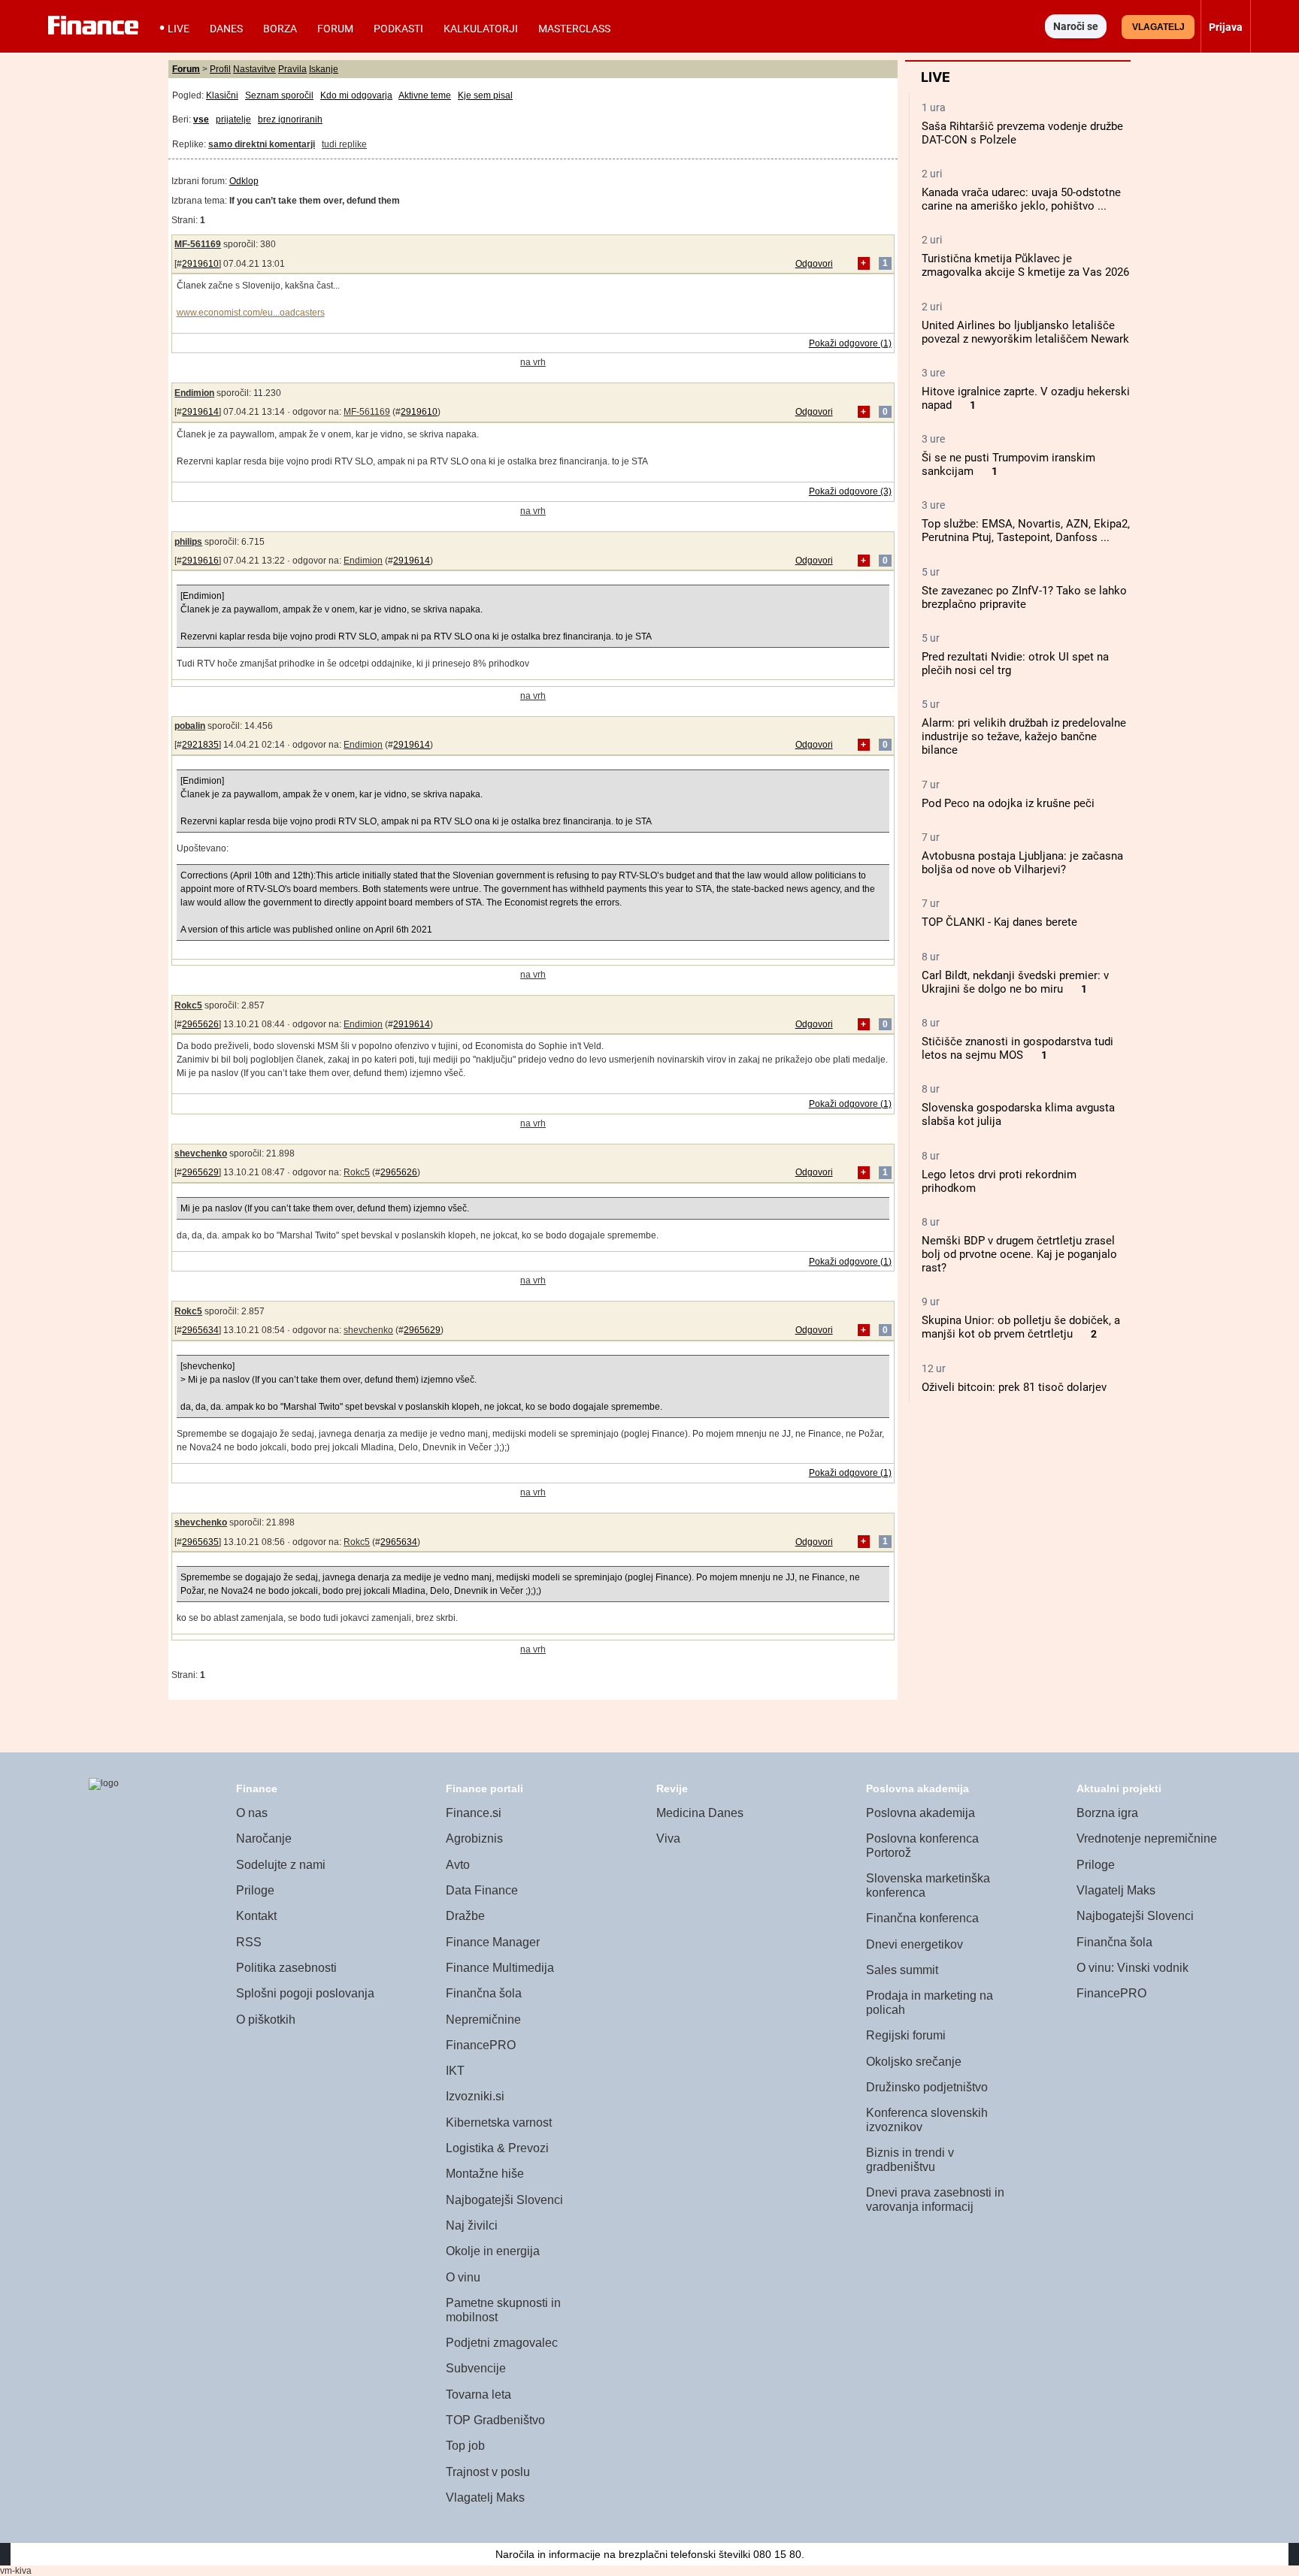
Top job (465, 2446)
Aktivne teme (425, 95)
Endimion (194, 393)
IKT (455, 2071)
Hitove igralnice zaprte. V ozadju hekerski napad (1026, 398)
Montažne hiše (485, 2174)
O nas (252, 1813)
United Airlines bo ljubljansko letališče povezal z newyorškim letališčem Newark (1025, 332)
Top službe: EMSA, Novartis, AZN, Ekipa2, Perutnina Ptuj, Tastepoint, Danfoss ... (1026, 531)
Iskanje (324, 69)
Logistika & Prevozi (497, 2148)
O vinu (463, 2277)
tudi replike (344, 144)
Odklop (244, 181)
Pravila (292, 69)
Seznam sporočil (279, 95)
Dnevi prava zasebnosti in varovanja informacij (935, 2200)
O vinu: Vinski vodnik (1132, 1968)
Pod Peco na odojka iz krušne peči (1008, 803)
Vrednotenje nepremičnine (1147, 1838)
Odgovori (814, 264)
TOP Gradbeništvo (495, 2420)
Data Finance (482, 1890)
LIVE (179, 29)
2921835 (200, 745)
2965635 (200, 1542)
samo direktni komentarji (262, 144)
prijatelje (233, 119)
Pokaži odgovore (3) (850, 491)
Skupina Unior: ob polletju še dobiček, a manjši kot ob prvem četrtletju (1021, 1327)
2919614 (200, 412)
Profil (220, 69)
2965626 (200, 1024)
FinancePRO (481, 2045)
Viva (668, 1838)
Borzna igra (1107, 1813)
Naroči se (1076, 26)
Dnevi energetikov (914, 1944)
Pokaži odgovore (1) (850, 343)
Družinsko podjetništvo (927, 2087)
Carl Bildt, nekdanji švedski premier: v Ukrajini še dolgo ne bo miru (1015, 982)
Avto (458, 1865)
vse (201, 119)
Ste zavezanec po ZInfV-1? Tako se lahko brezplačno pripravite (1024, 597)
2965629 (200, 1172)
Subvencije (476, 2368)
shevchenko (201, 1153)
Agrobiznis (474, 1838)
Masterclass (574, 29)
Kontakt (256, 1916)
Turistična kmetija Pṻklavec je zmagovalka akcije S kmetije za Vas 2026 (1025, 265)
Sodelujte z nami (281, 1865)
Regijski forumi (906, 2035)
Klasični (222, 95)
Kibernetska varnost (499, 2122)
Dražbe (465, 1916)
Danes (226, 29)
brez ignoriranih (290, 119)
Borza (280, 29)
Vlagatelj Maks (485, 2497)
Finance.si (474, 1813)
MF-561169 (198, 244)
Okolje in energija (493, 2251)
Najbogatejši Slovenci (504, 2200)
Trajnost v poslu (488, 2472)
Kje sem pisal (485, 95)
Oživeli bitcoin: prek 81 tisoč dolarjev (1014, 1387)
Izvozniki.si (475, 2096)
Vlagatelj (1158, 27)
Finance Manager (493, 1942)
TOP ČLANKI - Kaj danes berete (999, 922)
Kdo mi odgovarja (356, 95)
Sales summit (902, 1970)
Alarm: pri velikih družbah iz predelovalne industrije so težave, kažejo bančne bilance (1024, 736)
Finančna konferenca (922, 1918)
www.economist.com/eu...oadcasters (251, 313)
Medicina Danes (700, 1813)
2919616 (200, 561)
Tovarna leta (478, 2395)
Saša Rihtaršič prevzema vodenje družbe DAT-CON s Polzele (1022, 133)
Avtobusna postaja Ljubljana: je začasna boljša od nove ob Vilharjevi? (1022, 863)
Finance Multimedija (500, 1968)
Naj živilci (472, 2225)
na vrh (533, 362)
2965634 (200, 1330)
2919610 (200, 264)
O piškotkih (266, 2020)
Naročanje (264, 1838)
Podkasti (398, 29)
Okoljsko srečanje (914, 2062)
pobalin (190, 726)
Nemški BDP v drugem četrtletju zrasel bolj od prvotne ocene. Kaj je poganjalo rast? (1019, 1254)
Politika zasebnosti (286, 1968)
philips (188, 542)
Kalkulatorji (481, 29)
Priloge (255, 1890)
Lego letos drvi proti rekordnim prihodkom (999, 1181)
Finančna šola (484, 1993)
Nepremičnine (483, 2020)
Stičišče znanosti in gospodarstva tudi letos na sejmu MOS (1017, 1048)
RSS (249, 1942)
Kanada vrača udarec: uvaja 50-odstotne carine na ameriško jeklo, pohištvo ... (1021, 199)
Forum (335, 29)
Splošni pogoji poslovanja (305, 1993)
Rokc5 (188, 1005)
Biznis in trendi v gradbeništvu (910, 2160)
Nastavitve (254, 69)
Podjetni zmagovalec (502, 2343)
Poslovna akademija (921, 1813)
